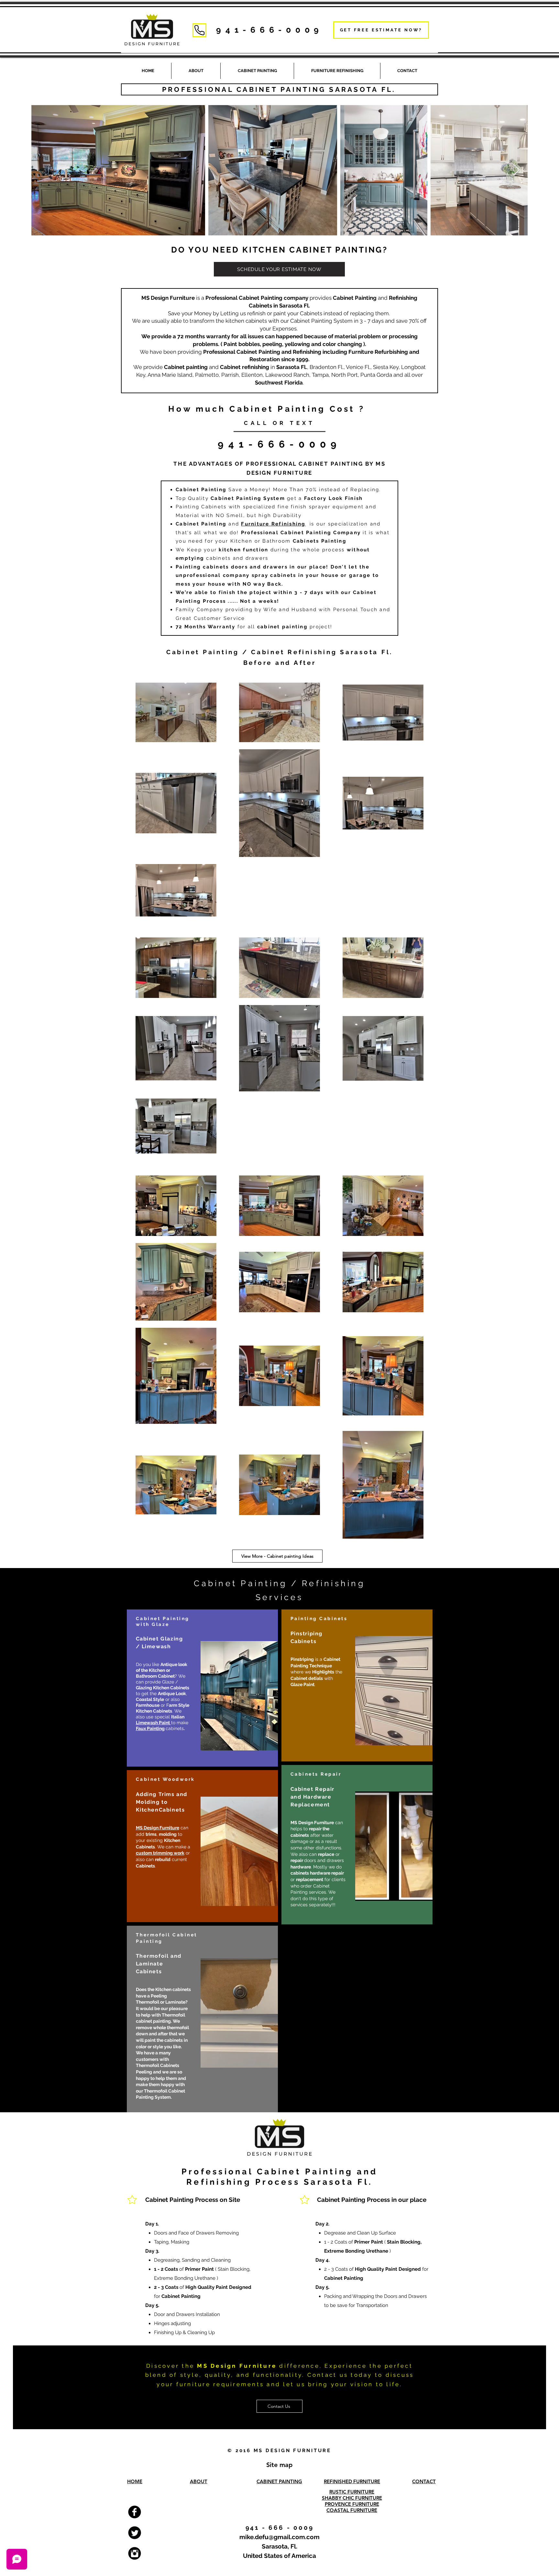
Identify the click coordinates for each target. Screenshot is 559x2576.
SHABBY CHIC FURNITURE (352, 2498)
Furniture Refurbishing (378, 352)
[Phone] (199, 30)
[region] (202, 1688)
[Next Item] (516, 170)
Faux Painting (150, 1728)
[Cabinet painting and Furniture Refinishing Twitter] (135, 2533)
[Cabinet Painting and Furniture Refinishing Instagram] (135, 2553)
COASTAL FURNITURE (352, 2510)
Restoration (265, 359)
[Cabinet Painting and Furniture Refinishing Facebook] (135, 2512)
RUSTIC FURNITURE (352, 2492)
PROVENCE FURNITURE (352, 2504)
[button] (337, 71)
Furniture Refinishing (273, 524)
